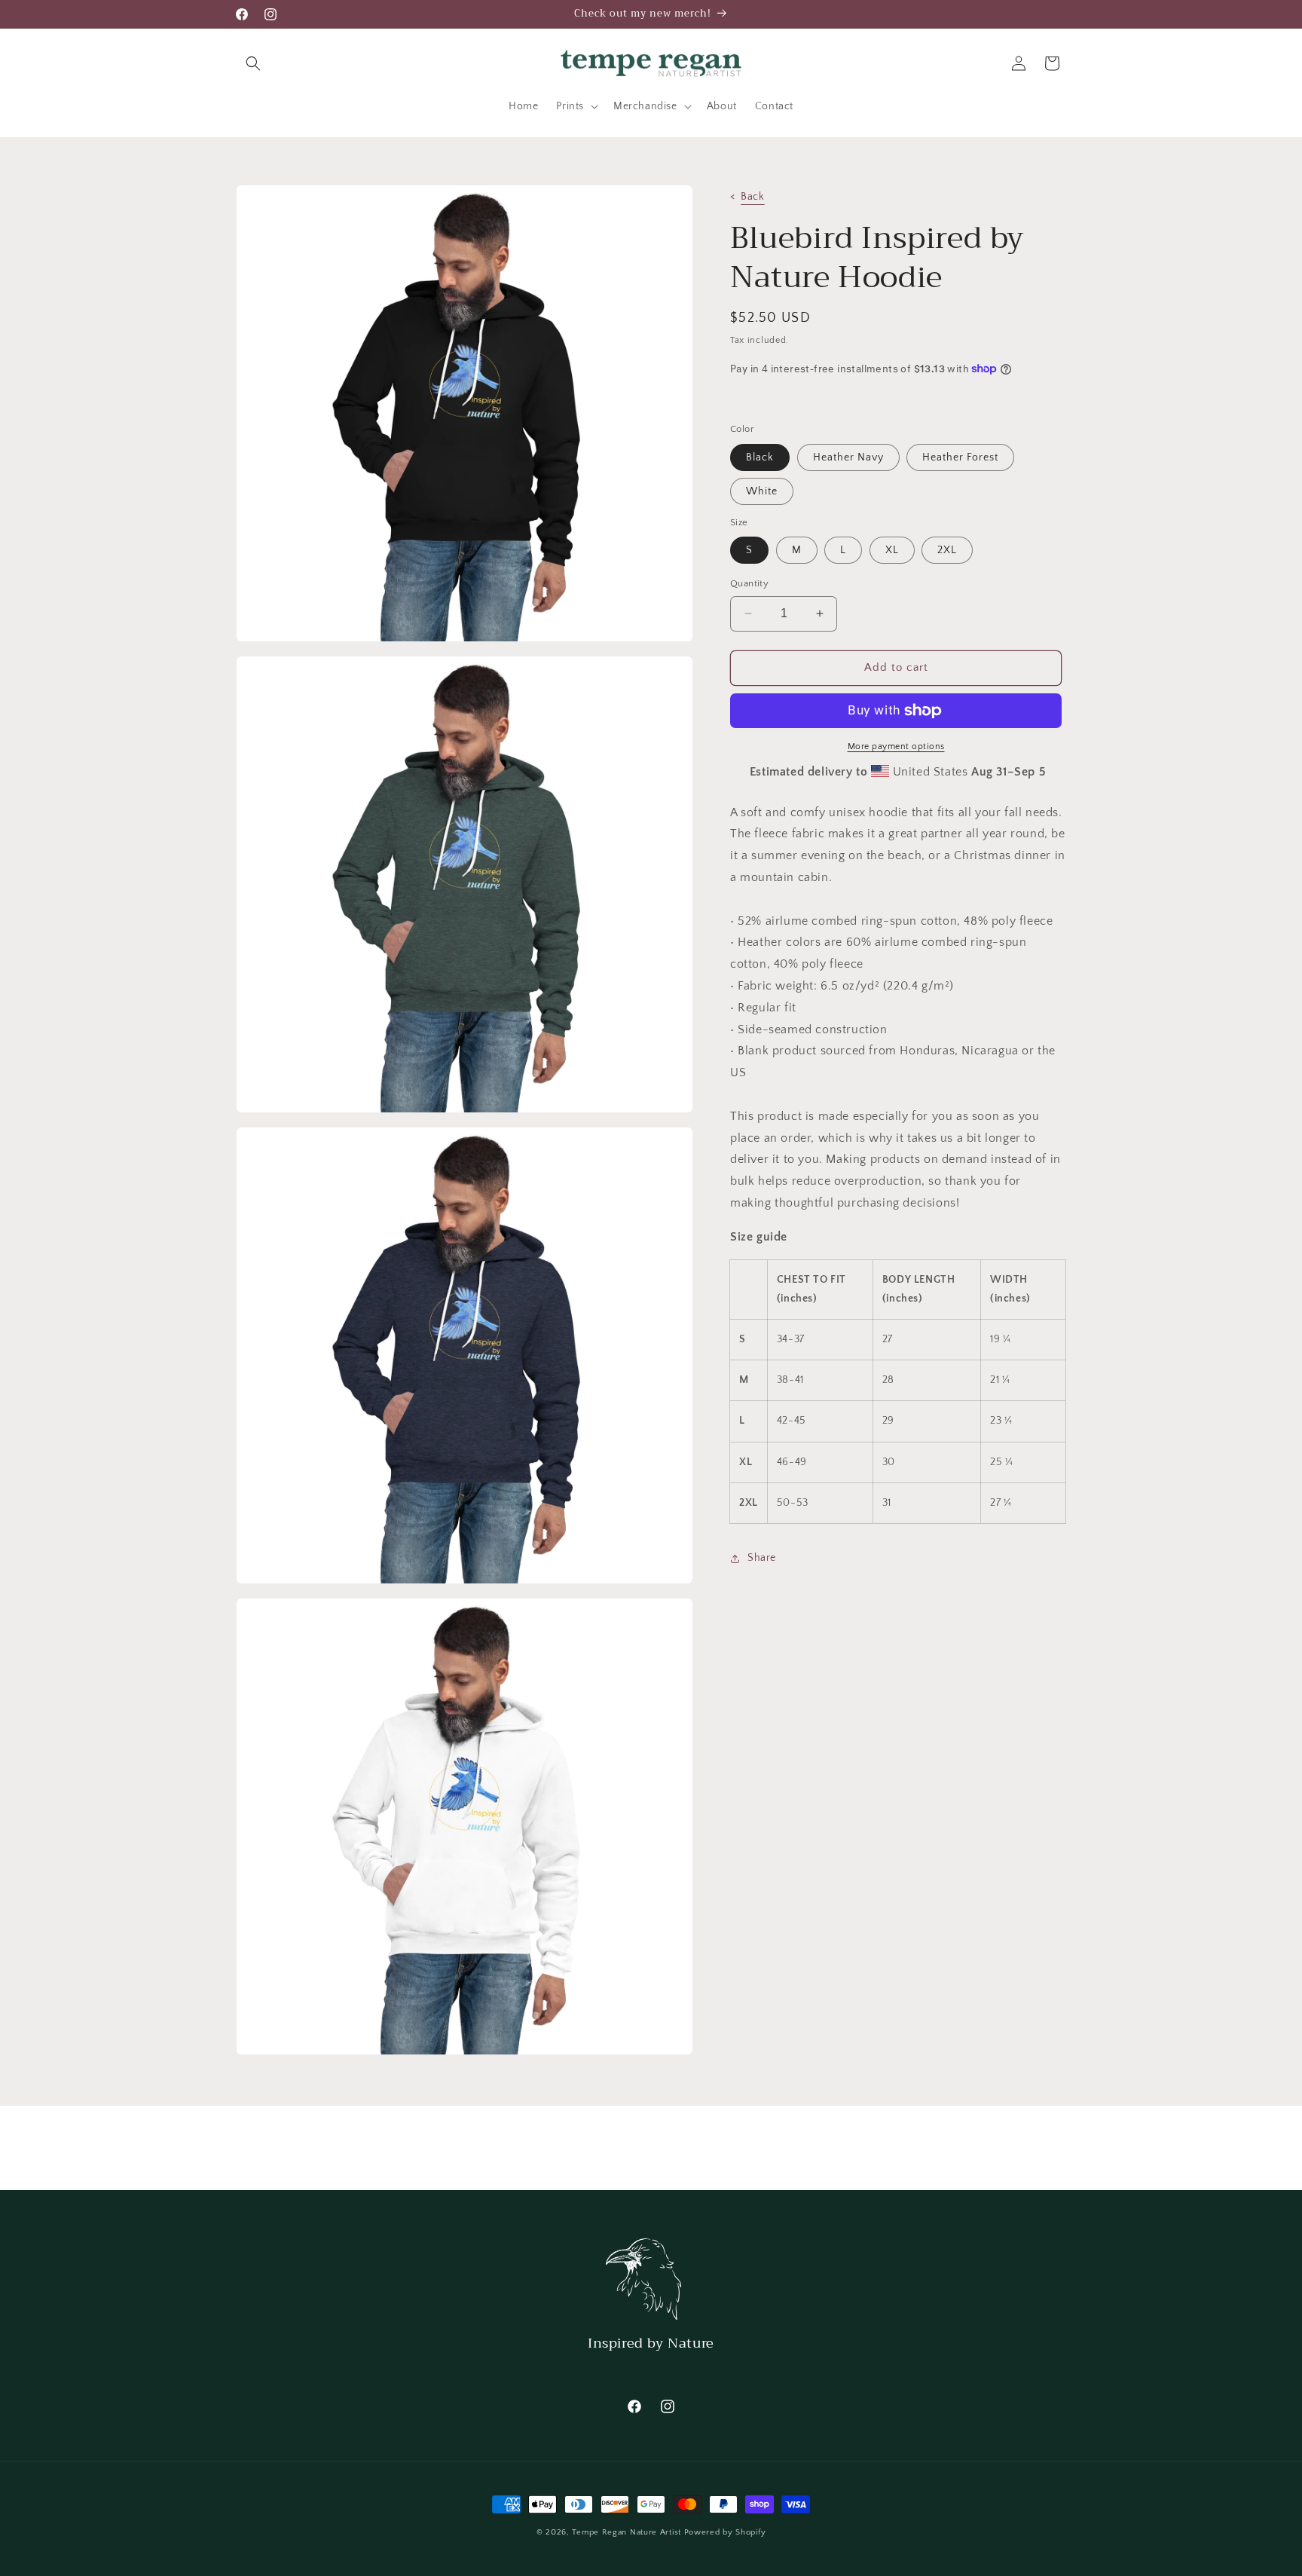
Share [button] (762, 1558)
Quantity (749, 583)
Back (752, 197)
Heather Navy (848, 457)
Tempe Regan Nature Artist (627, 2532)
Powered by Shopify (725, 2532)
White (762, 491)
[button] (253, 63)
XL (892, 550)
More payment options (896, 746)
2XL (947, 550)
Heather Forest (960, 457)
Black (760, 457)
